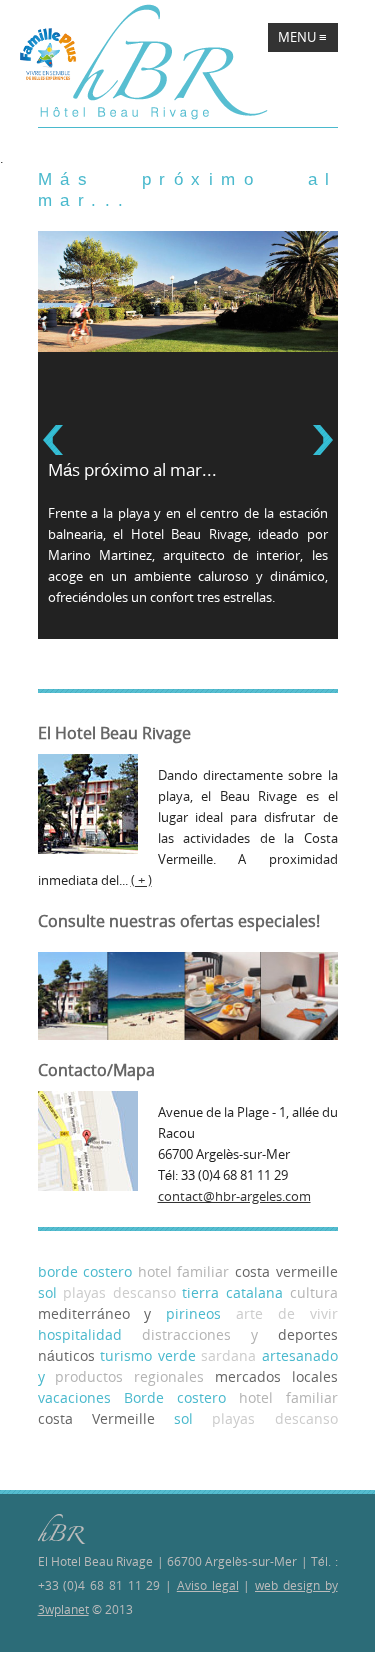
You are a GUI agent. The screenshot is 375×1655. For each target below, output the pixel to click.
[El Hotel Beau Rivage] (154, 62)
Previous (53, 440)
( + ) (141, 880)
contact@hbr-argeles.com (234, 1196)
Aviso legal (208, 1585)
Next (323, 440)
